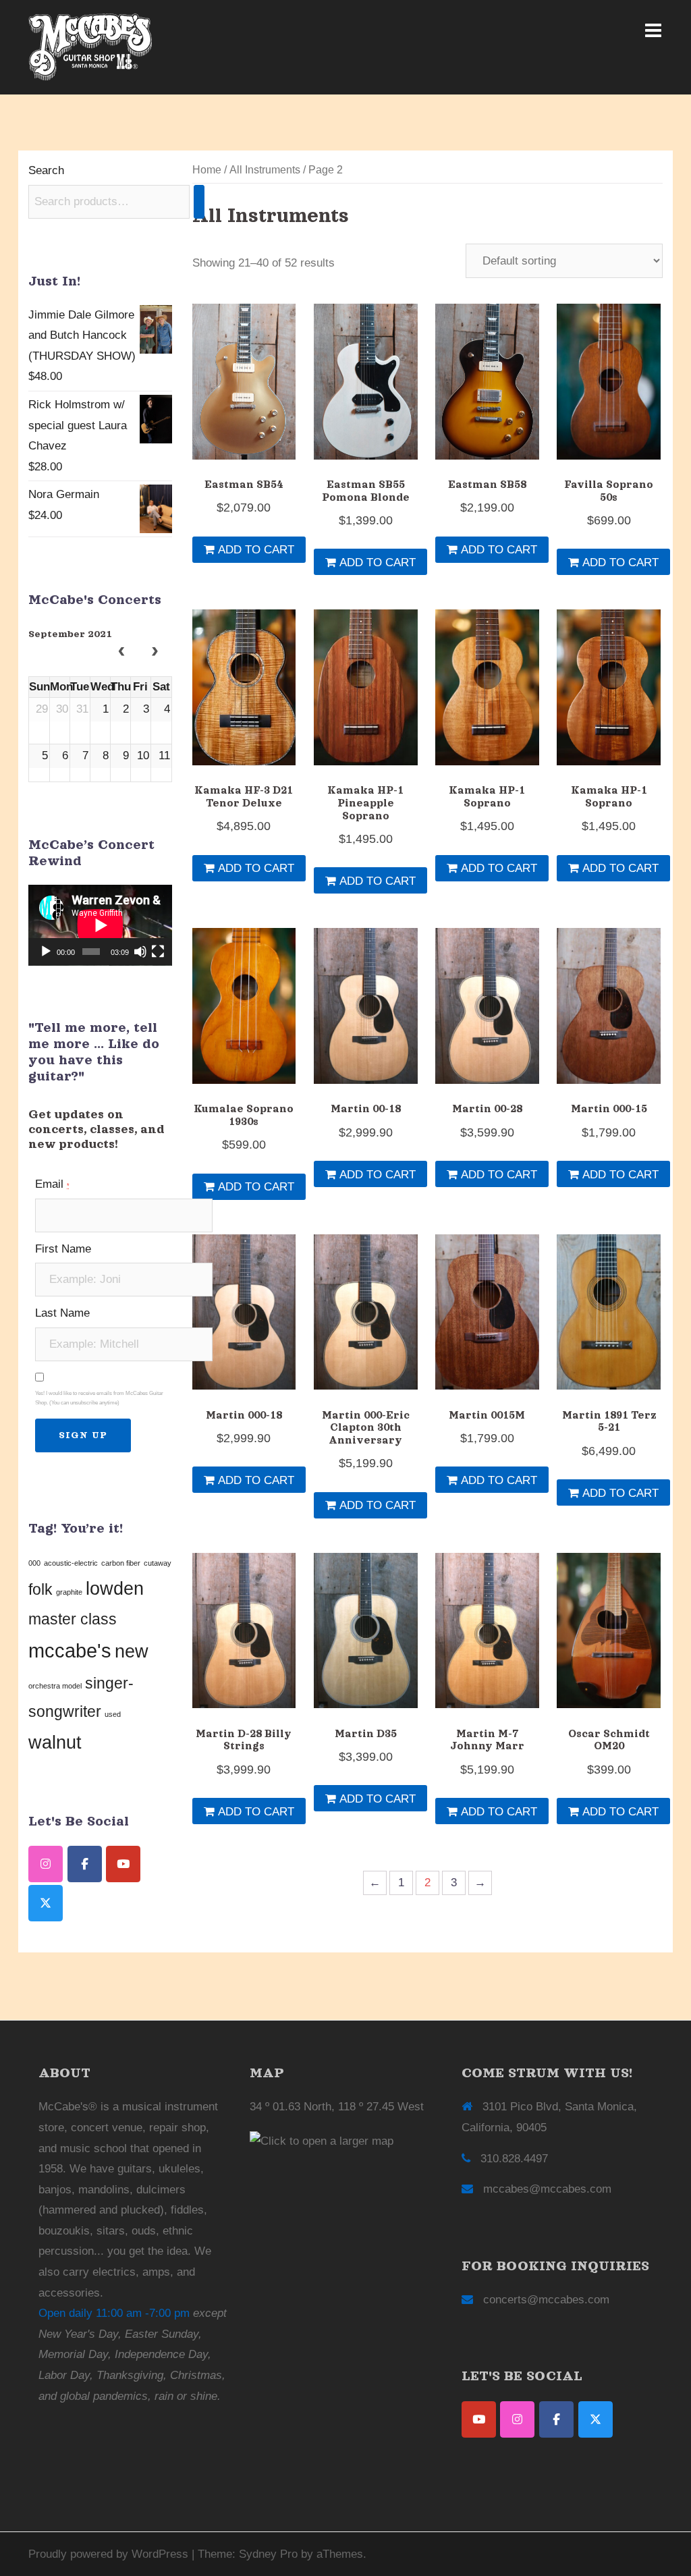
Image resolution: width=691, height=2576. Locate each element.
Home (207, 170)
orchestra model (55, 1686)
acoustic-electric (71, 1563)
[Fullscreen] (158, 952)
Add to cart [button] (256, 550)
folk (40, 1589)
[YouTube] (479, 2419)
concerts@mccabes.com (546, 2300)
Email (52, 1184)
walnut (55, 1743)
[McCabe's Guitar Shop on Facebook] (85, 1864)
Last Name (62, 1313)
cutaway (158, 1563)
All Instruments (265, 170)
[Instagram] (517, 2419)
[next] (155, 653)
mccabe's (70, 1650)
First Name (63, 1249)
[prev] (121, 653)
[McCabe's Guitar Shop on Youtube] (123, 1864)
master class (73, 1619)
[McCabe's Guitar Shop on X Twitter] (46, 1903)
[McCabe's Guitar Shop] (90, 46)
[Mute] (140, 952)
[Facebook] (556, 2419)
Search (46, 170)
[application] (100, 925)
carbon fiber (121, 1563)
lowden (115, 1589)
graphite (69, 1592)
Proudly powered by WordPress (108, 2554)
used (113, 1714)
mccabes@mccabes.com (547, 2189)
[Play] (46, 952)
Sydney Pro (268, 2554)
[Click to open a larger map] (322, 2141)
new (132, 1651)
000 (34, 1563)
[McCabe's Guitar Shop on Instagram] (46, 1864)
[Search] (199, 202)
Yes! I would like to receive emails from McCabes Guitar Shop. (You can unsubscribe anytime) (99, 1398)
